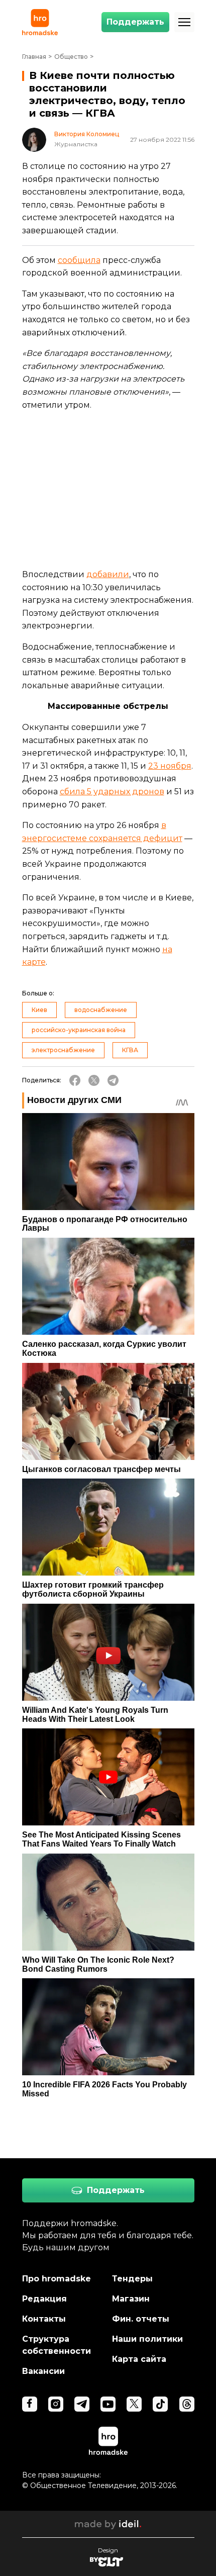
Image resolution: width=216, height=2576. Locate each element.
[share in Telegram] (113, 1080)
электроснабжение (63, 1050)
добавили (108, 574)
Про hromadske (57, 2279)
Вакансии (43, 2371)
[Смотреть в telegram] (82, 2404)
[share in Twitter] (94, 1080)
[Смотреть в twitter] (134, 2404)
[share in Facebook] (75, 1080)
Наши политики (147, 2339)
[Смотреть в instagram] (56, 2404)
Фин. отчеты (141, 2319)
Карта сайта (139, 2359)
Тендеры (132, 2279)
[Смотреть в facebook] (30, 2404)
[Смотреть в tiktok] (160, 2404)
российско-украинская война (79, 1030)
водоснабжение (101, 1010)
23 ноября (170, 766)
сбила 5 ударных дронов (112, 792)
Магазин (131, 2299)
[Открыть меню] (184, 22)
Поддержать (135, 22)
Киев (39, 1010)
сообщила (79, 260)
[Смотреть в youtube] (108, 2404)
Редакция (44, 2299)
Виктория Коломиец (87, 134)
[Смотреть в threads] (187, 2404)
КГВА (130, 1050)
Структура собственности (57, 2345)
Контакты (44, 2319)
